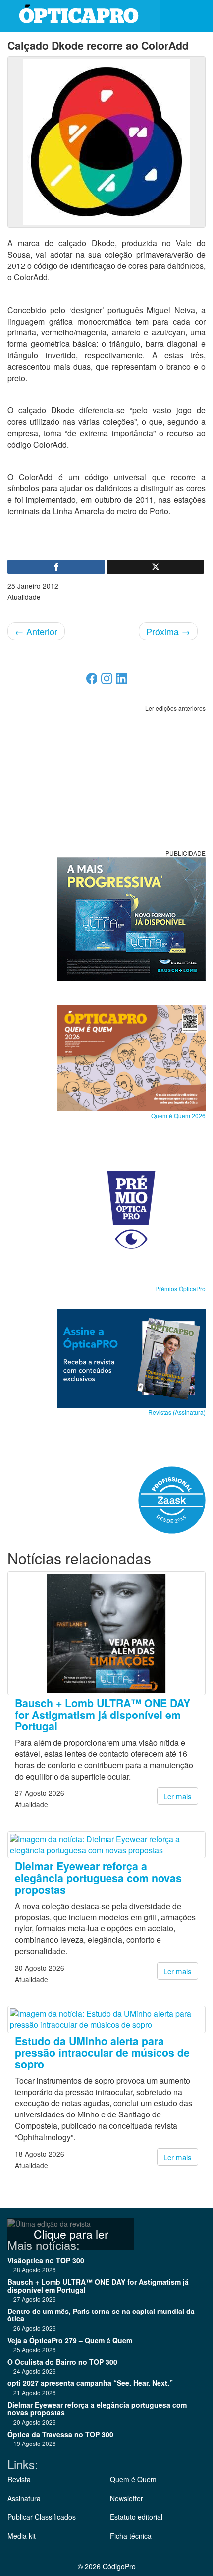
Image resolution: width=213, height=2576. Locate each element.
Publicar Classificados (42, 2517)
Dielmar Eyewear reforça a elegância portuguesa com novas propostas (98, 1878)
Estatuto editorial (136, 2517)
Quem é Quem (133, 2479)
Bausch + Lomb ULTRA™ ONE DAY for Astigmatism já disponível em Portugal (103, 1715)
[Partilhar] (56, 567)
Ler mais (178, 1796)
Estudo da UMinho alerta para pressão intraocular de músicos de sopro (102, 2052)
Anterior (36, 631)
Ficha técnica (131, 2536)
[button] (198, 16)
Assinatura (24, 2498)
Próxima (168, 631)
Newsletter (127, 2498)
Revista (19, 2479)
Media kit (22, 2536)
